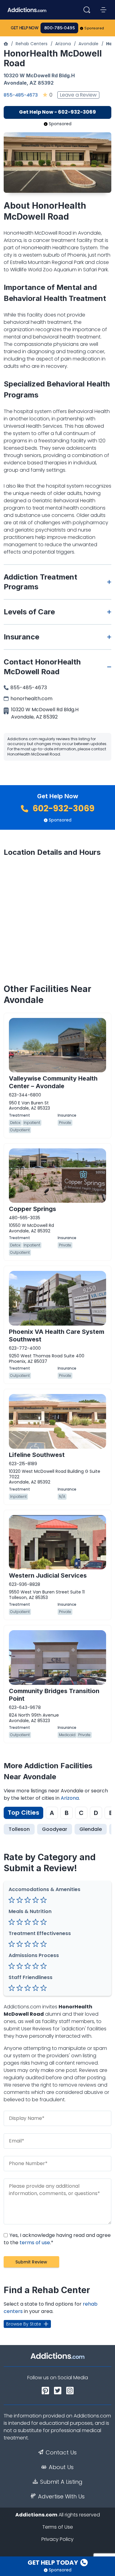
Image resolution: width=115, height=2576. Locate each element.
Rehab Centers (32, 44)
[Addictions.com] (6, 44)
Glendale (91, 1829)
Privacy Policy (57, 2539)
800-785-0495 (59, 28)
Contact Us (61, 2453)
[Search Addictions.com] (87, 10)
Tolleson (19, 1829)
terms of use (35, 2243)
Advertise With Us (61, 2497)
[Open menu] (103, 10)
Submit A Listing (61, 2482)
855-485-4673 (21, 95)
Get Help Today (53, 2563)
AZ (33, 83)
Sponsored (94, 28)
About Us (61, 2467)
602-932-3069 (63, 809)
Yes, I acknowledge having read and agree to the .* (57, 2239)
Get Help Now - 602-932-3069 (57, 112)
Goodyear (55, 1829)
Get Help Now (25, 28)
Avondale (88, 44)
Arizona (63, 44)
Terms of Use (58, 2527)
